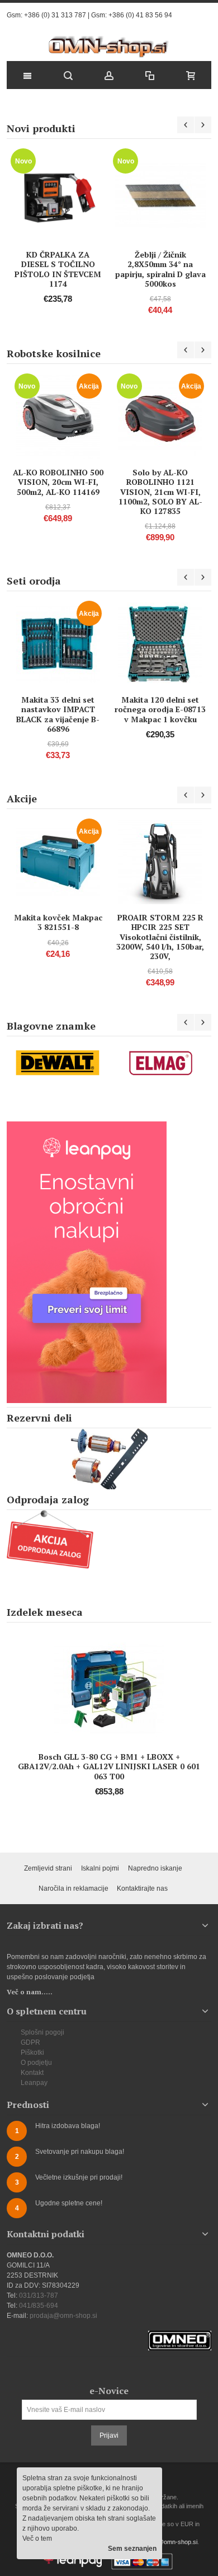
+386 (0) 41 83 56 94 (140, 15)
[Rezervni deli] (109, 1459)
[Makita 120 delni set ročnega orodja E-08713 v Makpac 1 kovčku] (160, 644)
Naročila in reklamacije (74, 1888)
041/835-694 (39, 2306)
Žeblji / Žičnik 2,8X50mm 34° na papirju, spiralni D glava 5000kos (160, 269)
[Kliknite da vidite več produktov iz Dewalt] (58, 1063)
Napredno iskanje (155, 1868)
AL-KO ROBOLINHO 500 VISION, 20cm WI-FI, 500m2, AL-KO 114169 (58, 482)
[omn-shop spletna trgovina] (109, 47)
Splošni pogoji (42, 2032)
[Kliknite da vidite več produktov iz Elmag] (160, 1063)
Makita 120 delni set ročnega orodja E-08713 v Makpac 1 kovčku (160, 709)
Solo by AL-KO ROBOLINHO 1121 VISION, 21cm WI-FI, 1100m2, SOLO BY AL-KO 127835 (160, 492)
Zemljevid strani (48, 1868)
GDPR (30, 2042)
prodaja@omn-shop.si (63, 2316)
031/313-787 (39, 2296)
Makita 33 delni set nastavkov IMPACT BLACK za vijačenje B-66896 (58, 714)
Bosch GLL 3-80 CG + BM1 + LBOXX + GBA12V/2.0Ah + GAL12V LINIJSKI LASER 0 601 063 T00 (109, 1766)
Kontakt (32, 2073)
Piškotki (32, 2053)
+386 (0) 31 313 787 (55, 15)
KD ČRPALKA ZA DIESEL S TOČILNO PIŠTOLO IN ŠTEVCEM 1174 (58, 269)
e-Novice (109, 2391)
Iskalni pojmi (100, 1868)
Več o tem (37, 2538)
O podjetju (36, 2063)
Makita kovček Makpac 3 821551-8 (58, 922)
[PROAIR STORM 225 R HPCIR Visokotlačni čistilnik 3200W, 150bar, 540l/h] (160, 862)
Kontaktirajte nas (142, 1888)
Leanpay (34, 2083)
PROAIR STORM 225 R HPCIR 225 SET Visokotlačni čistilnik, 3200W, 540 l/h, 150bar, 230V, (160, 937)
